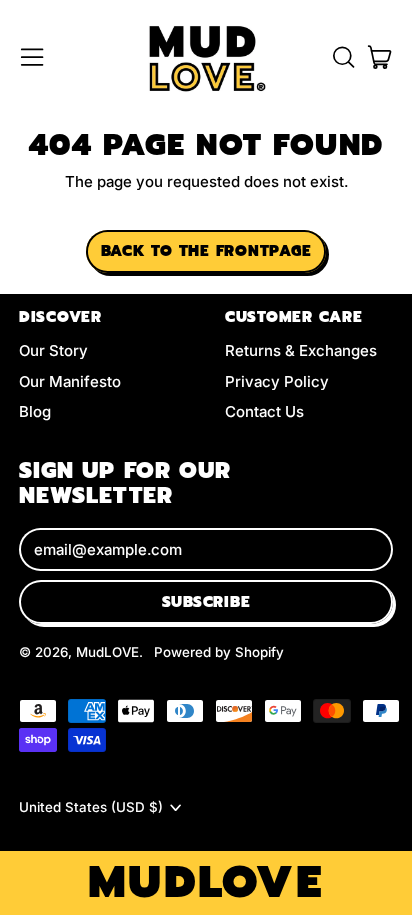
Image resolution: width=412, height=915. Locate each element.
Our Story (53, 350)
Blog (35, 411)
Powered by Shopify (219, 652)
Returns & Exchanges (301, 350)
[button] (343, 57)
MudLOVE (107, 652)
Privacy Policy (277, 381)
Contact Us (264, 411)
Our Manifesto (70, 381)
